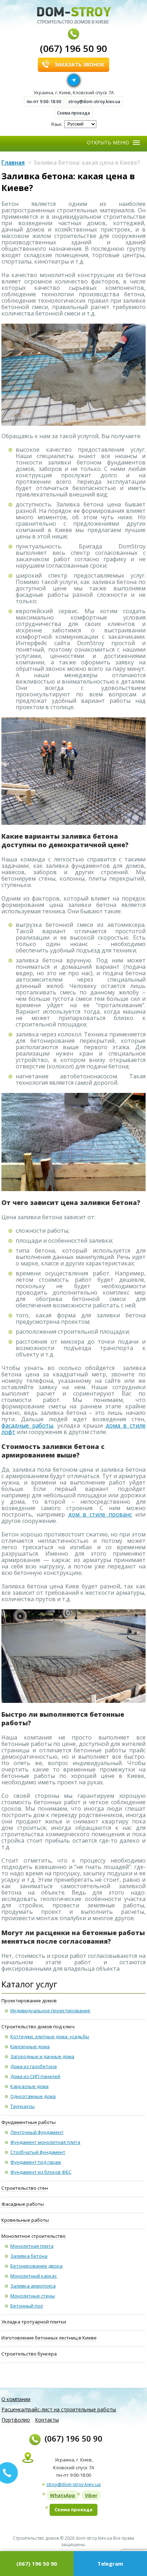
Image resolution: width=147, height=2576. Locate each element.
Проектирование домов (29, 2001)
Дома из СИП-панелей (35, 2076)
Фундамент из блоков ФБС (41, 2172)
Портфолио (16, 2420)
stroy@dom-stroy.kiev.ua (94, 102)
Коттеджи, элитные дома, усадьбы (50, 2036)
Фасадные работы (23, 2204)
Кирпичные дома (30, 2046)
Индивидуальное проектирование (50, 2011)
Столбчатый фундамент (38, 2152)
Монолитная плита (32, 2246)
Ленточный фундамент (37, 2132)
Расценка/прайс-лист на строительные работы (59, 2409)
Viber (91, 2495)
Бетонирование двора (36, 2266)
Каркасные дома (29, 2086)
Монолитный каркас (34, 2276)
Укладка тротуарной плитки (34, 2322)
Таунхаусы (22, 2106)
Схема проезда (73, 113)
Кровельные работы (25, 2220)
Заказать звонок (79, 65)
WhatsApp (63, 2495)
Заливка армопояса (33, 2286)
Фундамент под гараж (36, 2162)
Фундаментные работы (29, 2122)
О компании (16, 2399)
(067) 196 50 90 (73, 48)
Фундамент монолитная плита (45, 2142)
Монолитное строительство (34, 2236)
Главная (13, 163)
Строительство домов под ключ (38, 2027)
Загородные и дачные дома (42, 2056)
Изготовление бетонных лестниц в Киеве (49, 2338)
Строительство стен (25, 2188)
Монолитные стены (33, 2296)
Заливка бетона (29, 2256)
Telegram (110, 2564)
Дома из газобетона (34, 2066)
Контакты (47, 2420)
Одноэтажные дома (33, 2096)
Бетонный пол (27, 2306)
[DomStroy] (74, 15)
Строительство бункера (29, 2354)
